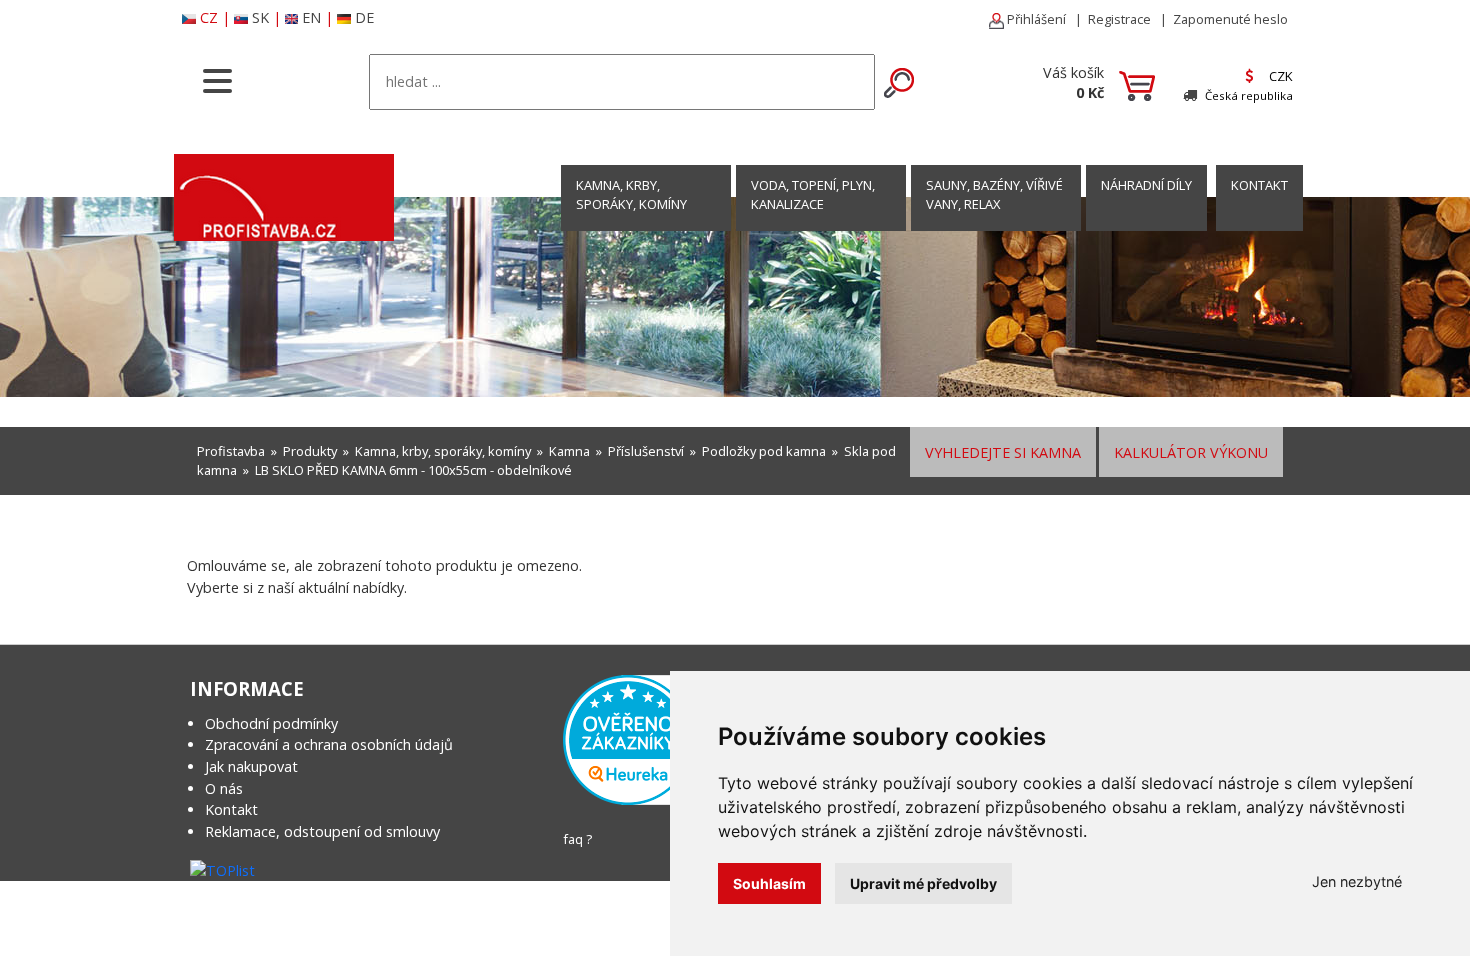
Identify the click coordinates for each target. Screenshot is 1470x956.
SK (260, 17)
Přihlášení (1035, 19)
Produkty (310, 451)
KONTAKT (1259, 185)
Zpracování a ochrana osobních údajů (329, 744)
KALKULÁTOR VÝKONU (1191, 452)
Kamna (569, 451)
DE (364, 17)
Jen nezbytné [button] (1357, 881)
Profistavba (231, 451)
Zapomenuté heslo (1230, 19)
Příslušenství (646, 451)
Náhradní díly (1146, 185)
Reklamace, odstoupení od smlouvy (322, 831)
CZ (209, 17)
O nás (224, 788)
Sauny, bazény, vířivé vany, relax (994, 194)
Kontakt (231, 809)
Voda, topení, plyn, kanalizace (813, 194)
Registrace (1119, 19)
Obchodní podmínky (271, 723)
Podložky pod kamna (764, 451)
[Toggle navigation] (217, 79)
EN (311, 17)
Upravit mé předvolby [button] (923, 883)
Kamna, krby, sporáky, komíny (631, 194)
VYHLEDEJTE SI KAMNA (1003, 452)
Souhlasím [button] (769, 883)
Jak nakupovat (251, 766)
